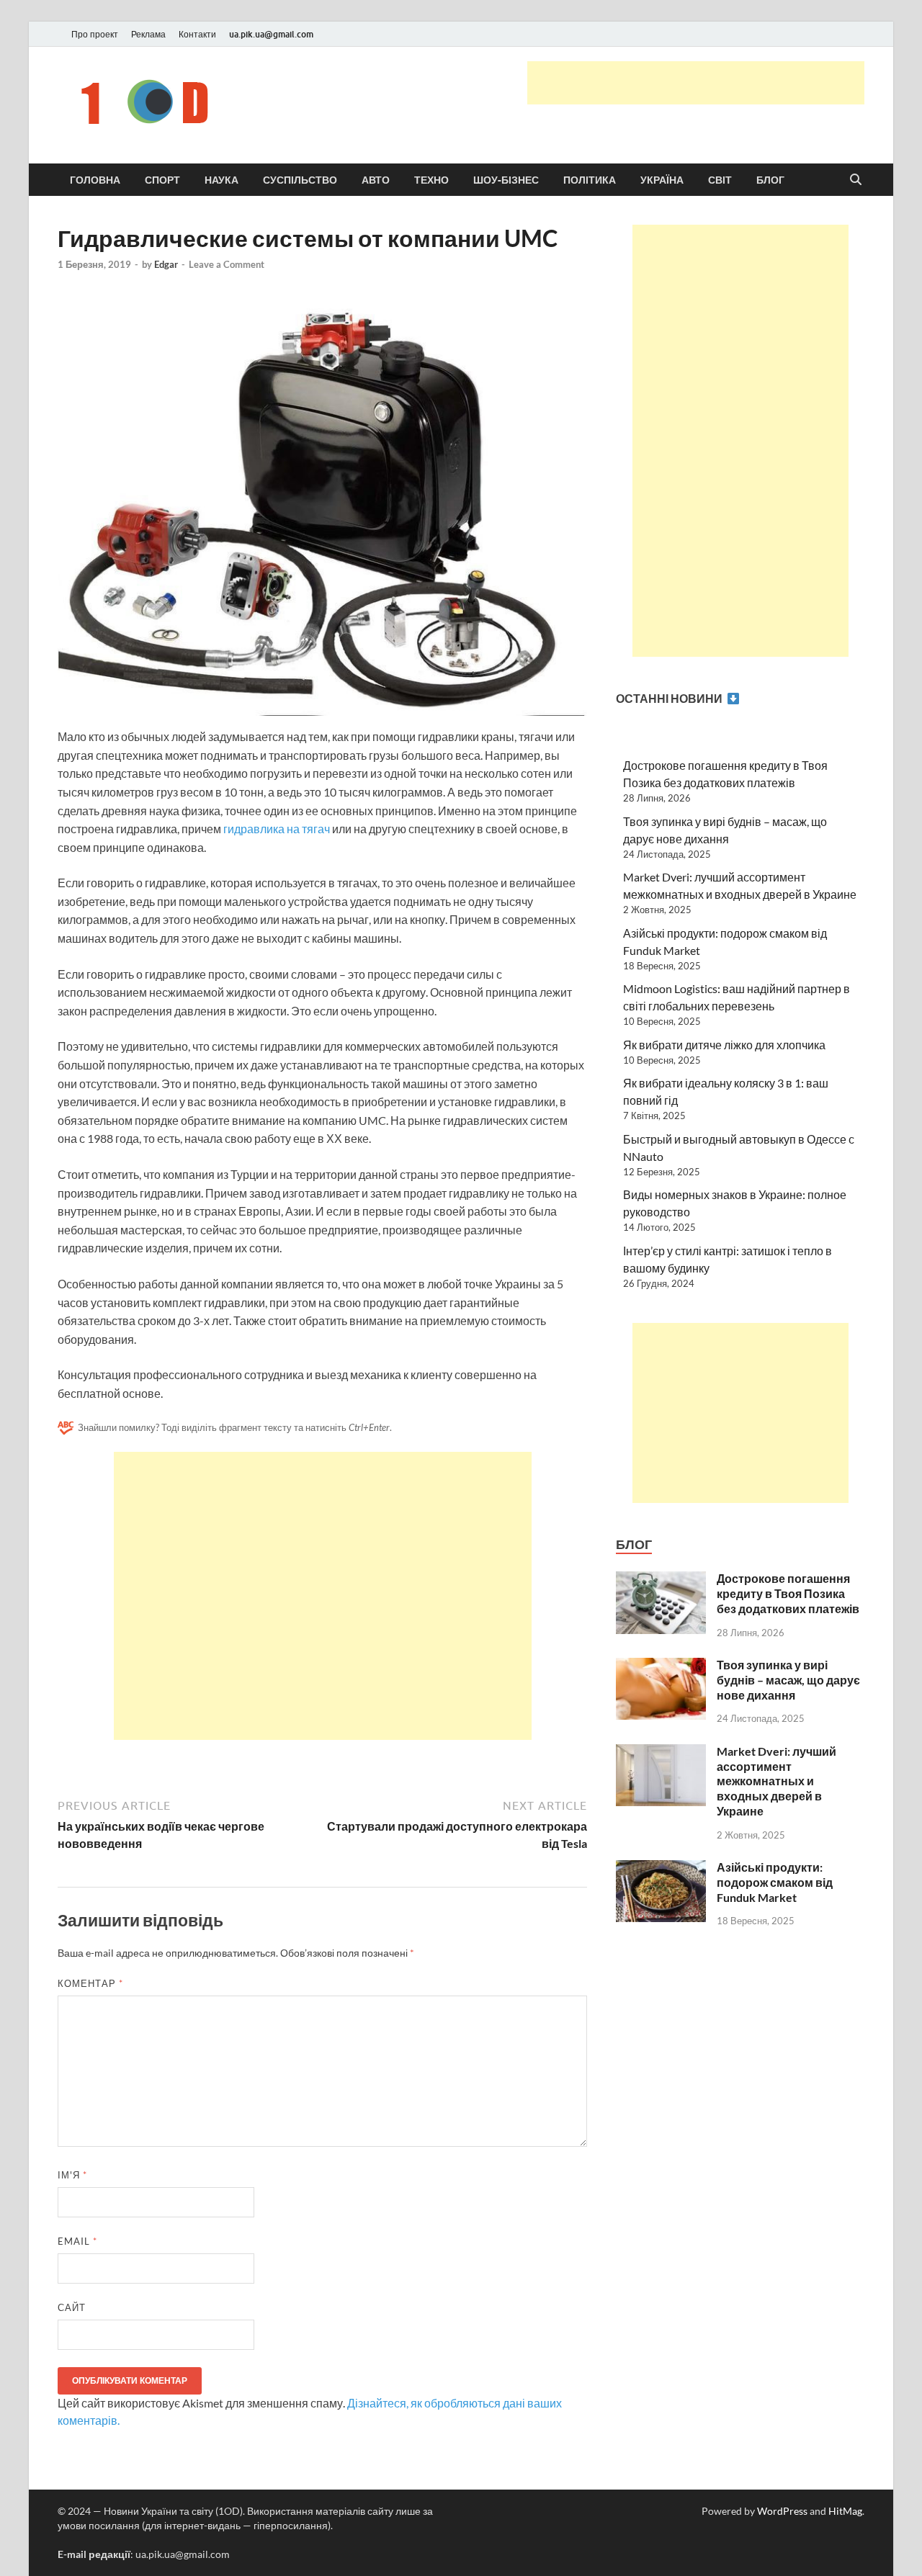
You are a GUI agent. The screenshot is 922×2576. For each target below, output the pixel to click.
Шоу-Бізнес (506, 180)
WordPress (782, 2511)
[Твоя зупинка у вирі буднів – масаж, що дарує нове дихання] (661, 1666)
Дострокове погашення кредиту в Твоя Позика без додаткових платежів (788, 1593)
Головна (95, 180)
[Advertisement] (696, 83)
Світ (720, 180)
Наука (221, 180)
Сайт (72, 2307)
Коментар (90, 1983)
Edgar (166, 264)
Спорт (162, 180)
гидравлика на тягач (277, 829)
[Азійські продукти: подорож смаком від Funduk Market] (661, 1868)
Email (77, 2241)
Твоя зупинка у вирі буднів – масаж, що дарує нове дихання (788, 1680)
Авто (376, 180)
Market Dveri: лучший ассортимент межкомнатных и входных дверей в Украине (776, 1781)
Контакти (197, 34)
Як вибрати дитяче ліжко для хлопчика (724, 1045)
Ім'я (72, 2175)
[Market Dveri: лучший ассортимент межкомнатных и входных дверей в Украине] (661, 1753)
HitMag (845, 2511)
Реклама (148, 34)
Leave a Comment (227, 264)
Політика (590, 180)
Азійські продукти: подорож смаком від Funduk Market (775, 1882)
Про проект (95, 34)
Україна (662, 180)
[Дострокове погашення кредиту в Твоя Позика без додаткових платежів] (661, 1580)
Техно (431, 180)
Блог (770, 180)
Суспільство (300, 180)
